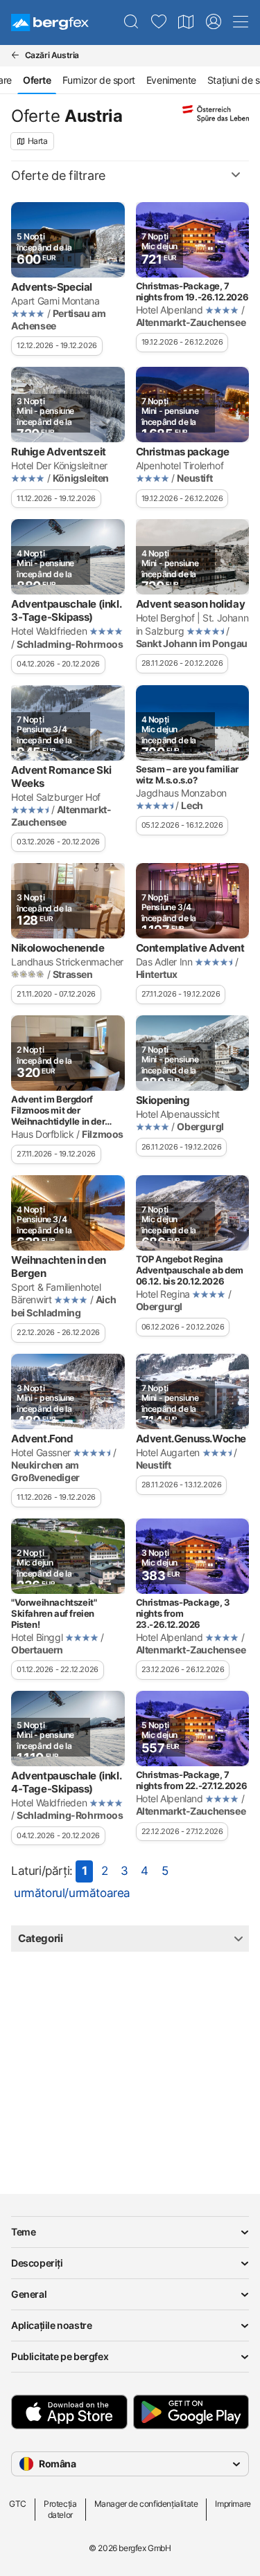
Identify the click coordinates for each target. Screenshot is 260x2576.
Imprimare (233, 2504)
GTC (18, 2504)
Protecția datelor (60, 2509)
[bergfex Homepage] (50, 22)
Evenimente (171, 80)
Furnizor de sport (99, 80)
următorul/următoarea (72, 1893)
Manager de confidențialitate (146, 2504)
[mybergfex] (214, 22)
